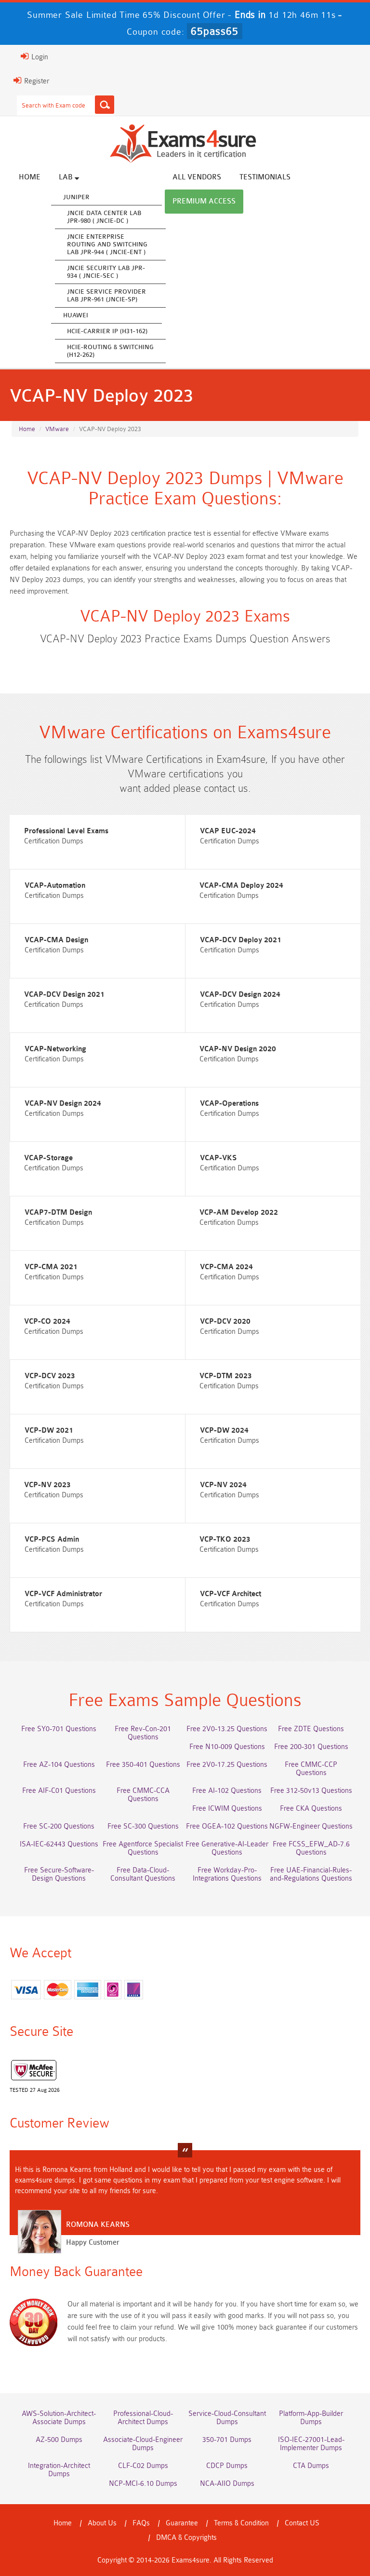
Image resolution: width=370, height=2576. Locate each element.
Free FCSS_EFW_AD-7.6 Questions (311, 1848)
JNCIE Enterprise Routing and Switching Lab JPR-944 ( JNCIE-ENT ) (107, 244)
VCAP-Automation (55, 886)
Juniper (76, 197)
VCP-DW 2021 (49, 1430)
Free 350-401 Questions (143, 1765)
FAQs (141, 2523)
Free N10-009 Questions (227, 1747)
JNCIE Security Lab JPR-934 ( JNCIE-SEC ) (106, 272)
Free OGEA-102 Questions (227, 1826)
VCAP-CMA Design (56, 940)
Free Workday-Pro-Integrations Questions (227, 1874)
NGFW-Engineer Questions (311, 1826)
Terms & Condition (241, 2523)
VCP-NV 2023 (47, 1485)
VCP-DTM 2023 (226, 1376)
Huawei (76, 315)
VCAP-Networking (55, 1049)
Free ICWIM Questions (227, 1809)
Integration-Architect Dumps (59, 2470)
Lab (67, 177)
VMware (57, 429)
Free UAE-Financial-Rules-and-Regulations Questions (311, 1874)
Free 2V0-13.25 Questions (227, 1729)
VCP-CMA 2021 (51, 1267)
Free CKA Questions (311, 1809)
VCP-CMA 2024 (226, 1267)
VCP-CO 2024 (47, 1322)
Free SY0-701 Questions (59, 1729)
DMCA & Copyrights (186, 2538)
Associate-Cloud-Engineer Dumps (143, 2444)
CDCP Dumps (227, 2466)
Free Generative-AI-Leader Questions (227, 1848)
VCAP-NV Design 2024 (63, 1104)
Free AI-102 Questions (227, 1791)
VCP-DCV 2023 (50, 1376)
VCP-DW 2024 (224, 1430)
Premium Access (204, 201)
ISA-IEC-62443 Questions (59, 1844)
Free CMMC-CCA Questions (143, 1795)
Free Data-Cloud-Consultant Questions (143, 1874)
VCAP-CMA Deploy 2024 (241, 886)
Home (30, 177)
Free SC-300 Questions (143, 1826)
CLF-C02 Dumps (143, 2466)
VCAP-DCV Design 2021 (64, 995)
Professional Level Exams (66, 831)
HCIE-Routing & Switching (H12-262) (110, 351)
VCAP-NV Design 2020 (238, 1049)
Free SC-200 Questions (59, 1826)
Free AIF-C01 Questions (59, 1791)
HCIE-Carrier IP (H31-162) (107, 331)
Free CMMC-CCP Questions (311, 1769)
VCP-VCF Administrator (63, 1594)
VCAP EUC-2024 (228, 831)
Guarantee (182, 2523)
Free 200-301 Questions (311, 1747)
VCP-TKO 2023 (225, 1539)
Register (36, 81)
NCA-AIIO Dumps (227, 2484)
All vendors (197, 177)
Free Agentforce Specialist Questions (143, 1848)
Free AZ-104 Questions (59, 1765)
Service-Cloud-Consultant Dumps (227, 2418)
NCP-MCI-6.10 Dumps (143, 2484)
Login (39, 57)
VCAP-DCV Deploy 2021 (241, 940)
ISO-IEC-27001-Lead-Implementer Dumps (311, 2444)
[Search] (105, 105)
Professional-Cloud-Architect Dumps (143, 2418)
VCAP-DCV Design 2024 (240, 995)
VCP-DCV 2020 (225, 1322)
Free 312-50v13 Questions (311, 1791)
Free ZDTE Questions (311, 1729)
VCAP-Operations (229, 1104)
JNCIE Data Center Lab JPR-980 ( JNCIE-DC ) (104, 217)
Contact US (302, 2523)
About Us (102, 2523)
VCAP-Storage (48, 1158)
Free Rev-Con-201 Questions (143, 1733)
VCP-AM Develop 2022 (239, 1213)
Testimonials (265, 177)
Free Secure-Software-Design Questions (59, 1874)
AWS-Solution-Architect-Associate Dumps (59, 2418)
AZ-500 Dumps (59, 2440)
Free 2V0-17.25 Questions (227, 1765)
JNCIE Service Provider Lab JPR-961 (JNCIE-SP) (106, 295)
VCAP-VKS (218, 1158)
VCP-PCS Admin (52, 1539)
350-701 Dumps (227, 2440)
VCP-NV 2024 (223, 1485)
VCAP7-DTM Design (58, 1213)
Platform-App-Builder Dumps (311, 2418)
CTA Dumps (311, 2466)
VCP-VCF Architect (231, 1594)
